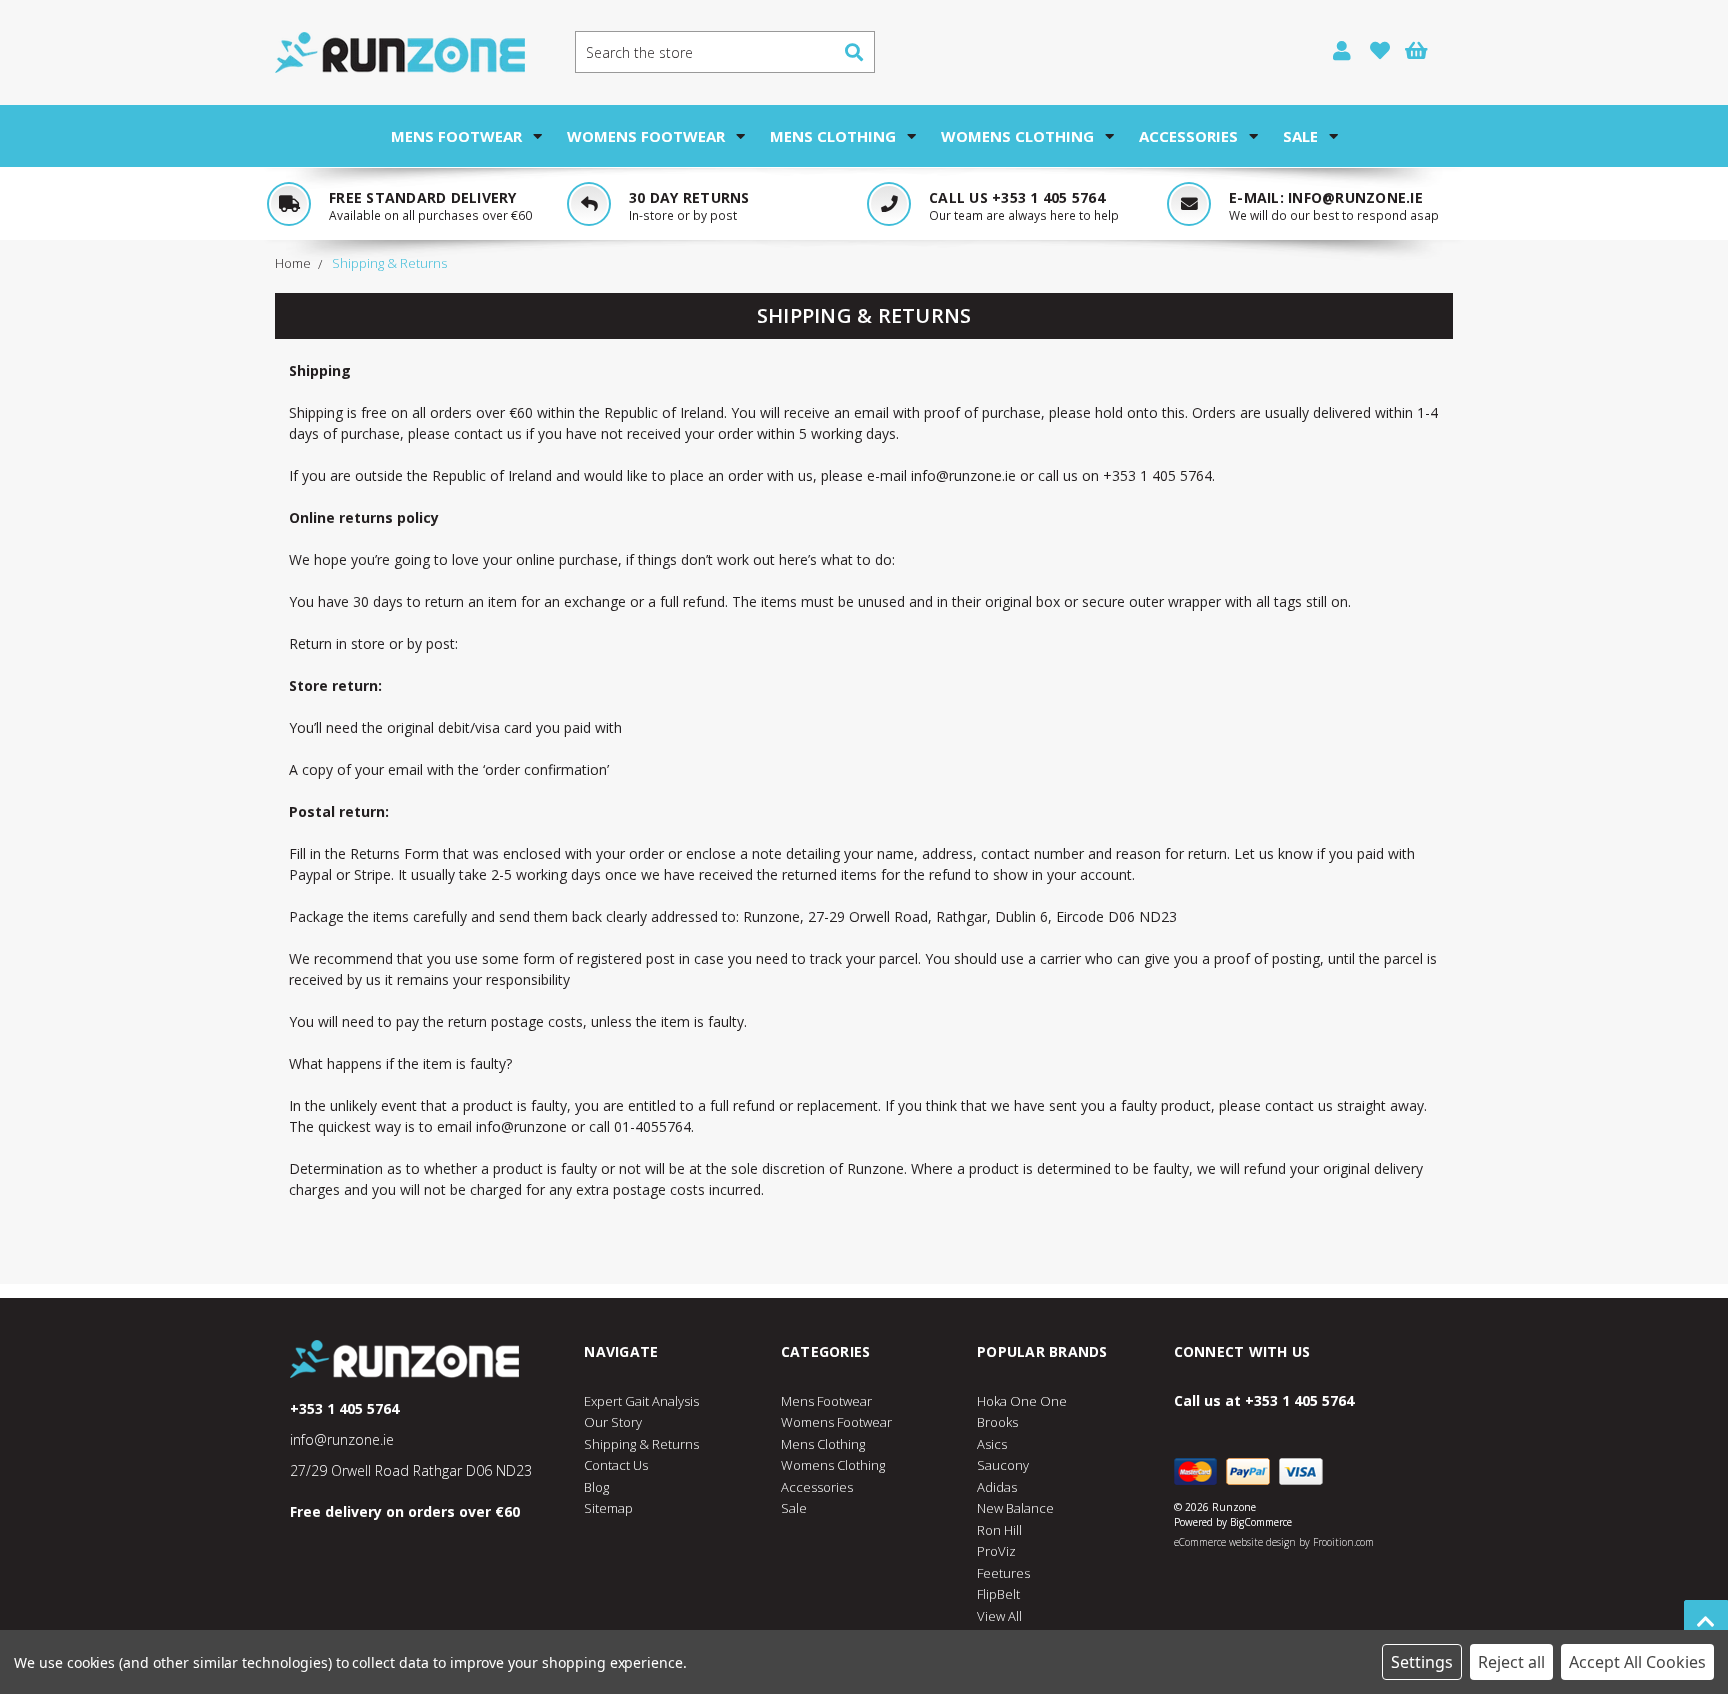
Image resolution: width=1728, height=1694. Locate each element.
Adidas (997, 1487)
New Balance (1015, 1508)
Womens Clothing (1017, 136)
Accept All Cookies (1637, 1662)
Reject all (1511, 1662)
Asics (992, 1444)
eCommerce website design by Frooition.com (1274, 1542)
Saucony (1003, 1465)
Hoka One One (1022, 1401)
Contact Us (616, 1465)
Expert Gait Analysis (641, 1401)
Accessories (1188, 136)
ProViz (996, 1551)
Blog (596, 1487)
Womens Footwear (646, 136)
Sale (1300, 136)
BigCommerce (1261, 1522)
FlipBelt (998, 1594)
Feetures (1003, 1573)
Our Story (613, 1422)
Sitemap (608, 1508)
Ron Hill (999, 1530)
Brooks (997, 1422)
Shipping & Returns (641, 1444)
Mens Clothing (833, 136)
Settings (1422, 1662)
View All (999, 1616)
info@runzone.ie (1355, 197)
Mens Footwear (456, 136)
